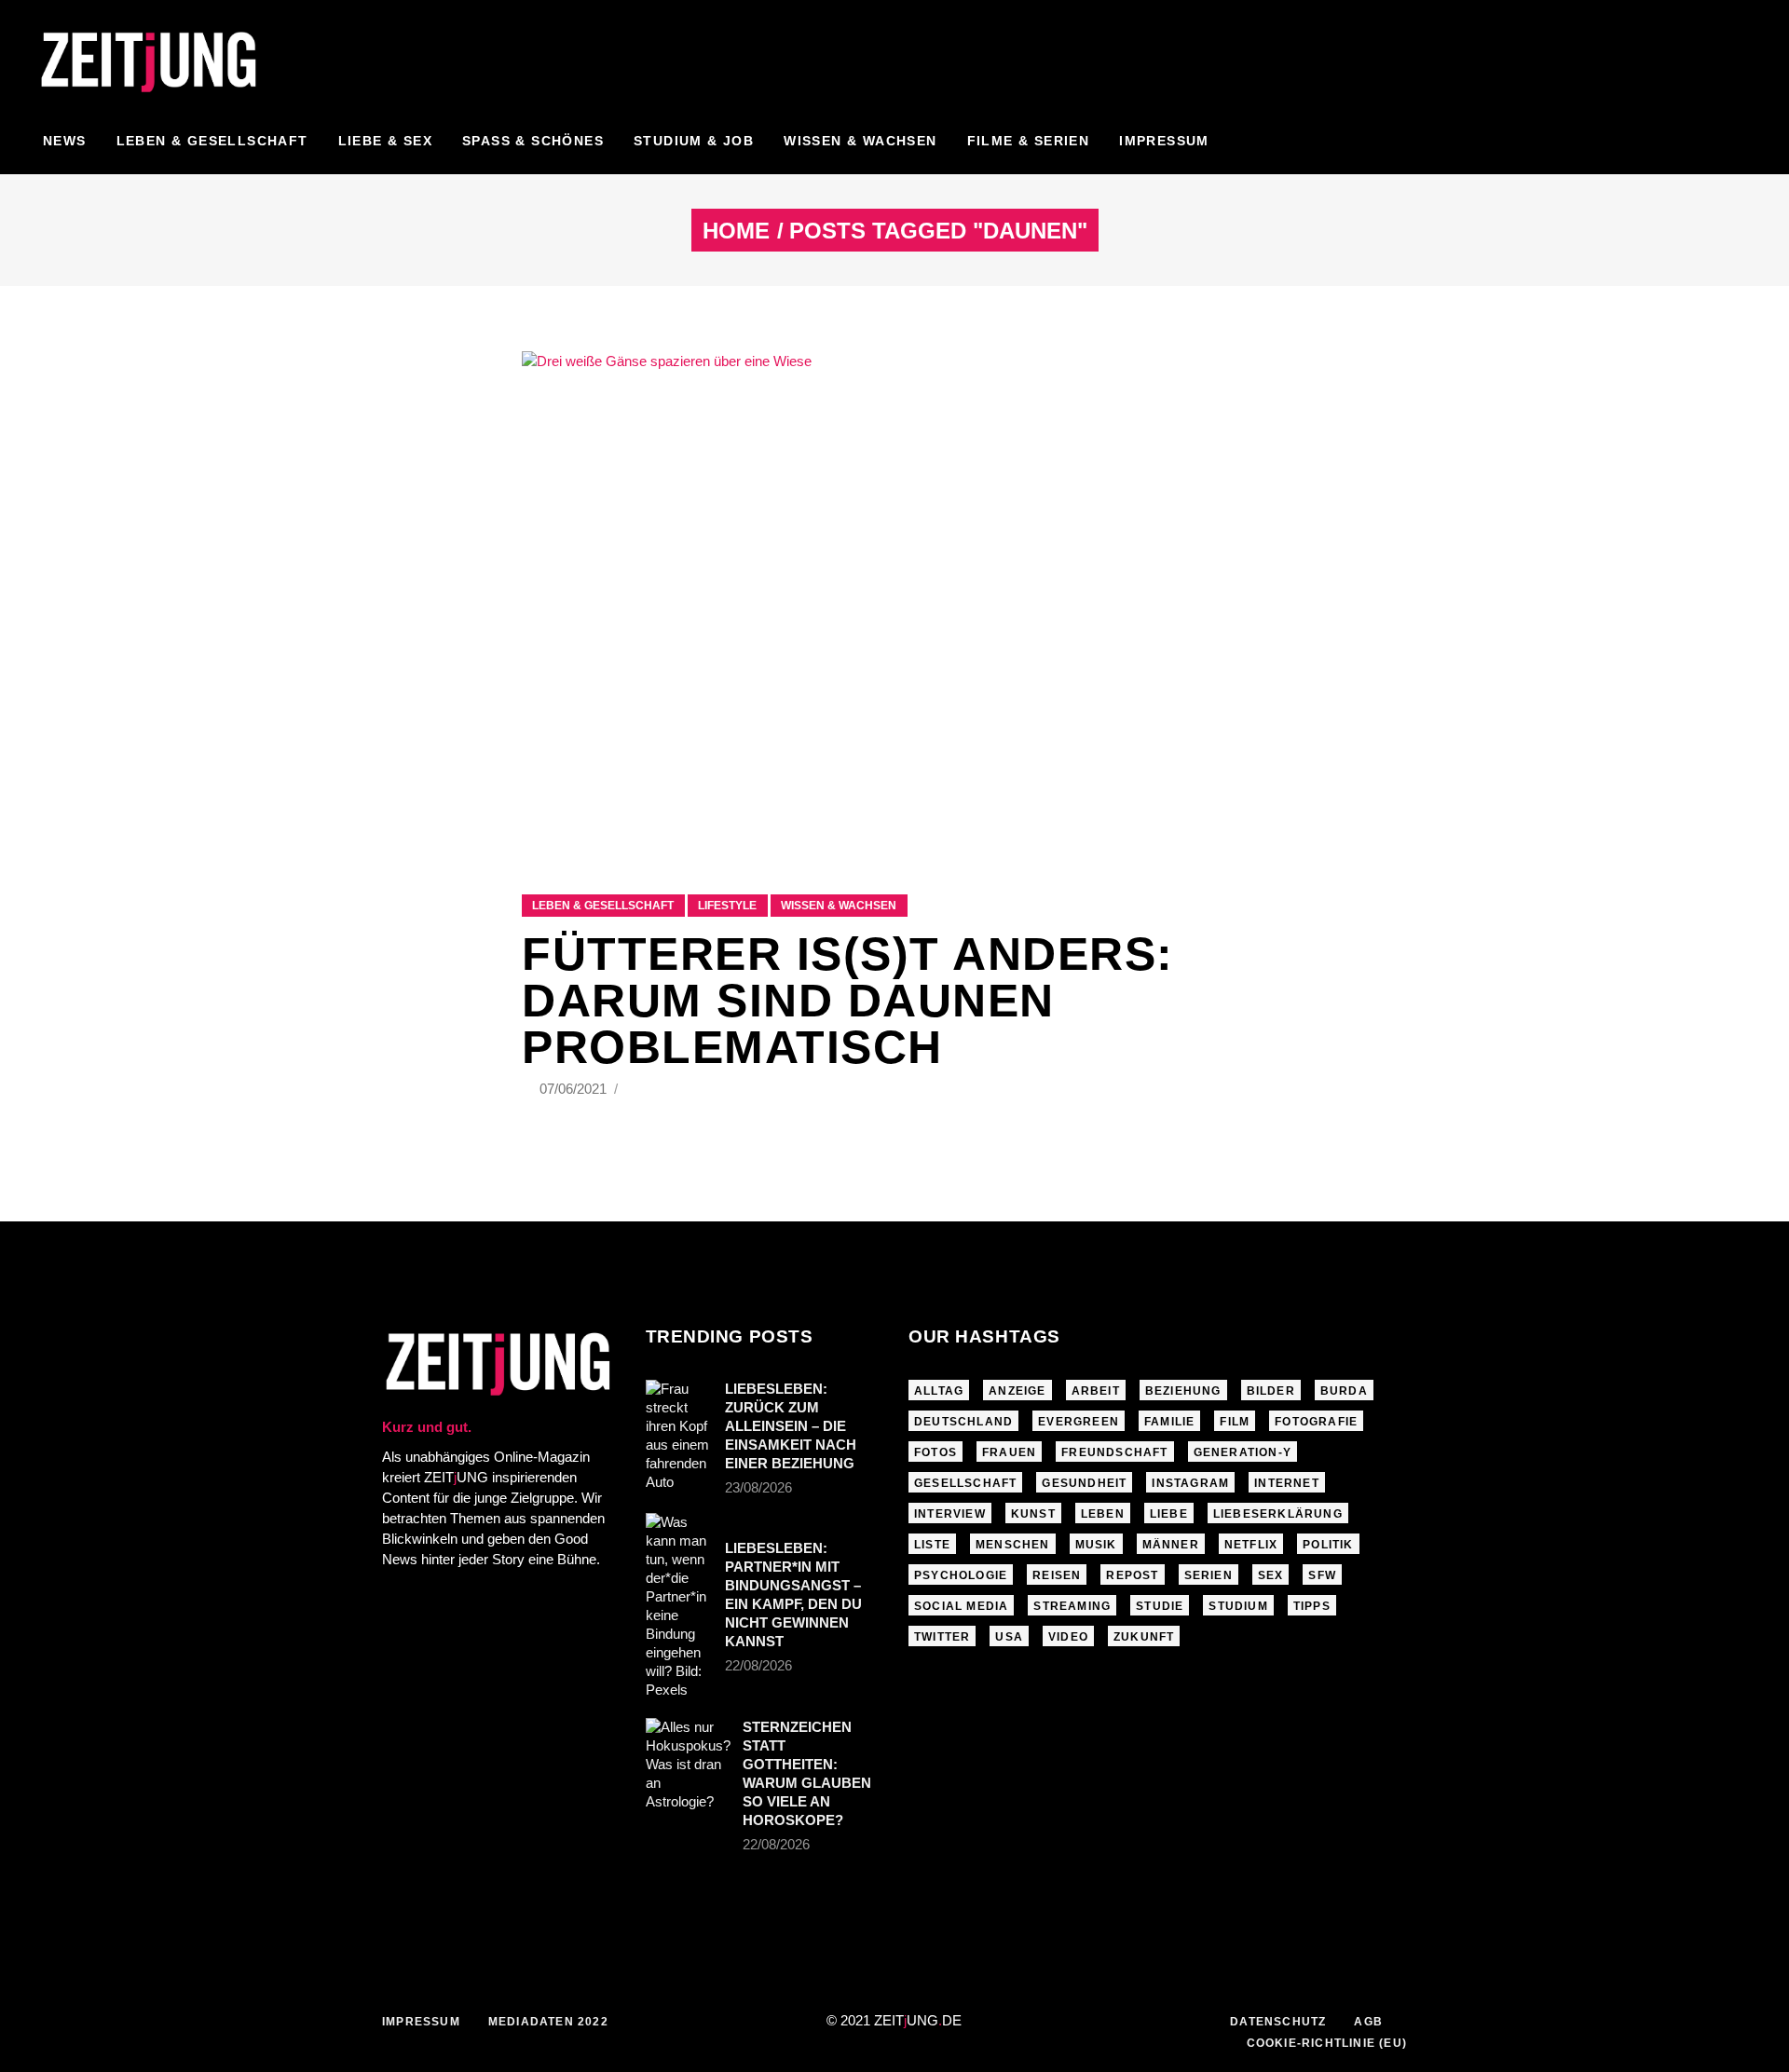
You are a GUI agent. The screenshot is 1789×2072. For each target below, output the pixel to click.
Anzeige (1017, 1391)
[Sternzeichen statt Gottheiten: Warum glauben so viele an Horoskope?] (688, 1765)
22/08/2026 (758, 1665)
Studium (1238, 1606)
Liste (932, 1545)
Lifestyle (727, 906)
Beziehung (1183, 1391)
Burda (1344, 1391)
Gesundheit (1084, 1483)
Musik (1096, 1545)
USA (1009, 1637)
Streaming (1072, 1606)
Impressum (421, 2022)
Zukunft (1144, 1637)
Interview (950, 1514)
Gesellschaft (965, 1483)
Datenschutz (1278, 2022)
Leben (1103, 1514)
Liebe (1169, 1514)
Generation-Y (1243, 1452)
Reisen (1057, 1575)
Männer (1171, 1545)
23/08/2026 (758, 1487)
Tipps (1312, 1606)
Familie (1169, 1422)
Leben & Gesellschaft (603, 906)
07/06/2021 (575, 1089)
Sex (1271, 1575)
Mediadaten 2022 (548, 2022)
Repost (1132, 1575)
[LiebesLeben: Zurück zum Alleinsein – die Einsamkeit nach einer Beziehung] (679, 1436)
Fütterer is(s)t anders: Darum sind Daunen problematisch (848, 1001)
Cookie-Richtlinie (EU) (1327, 2043)
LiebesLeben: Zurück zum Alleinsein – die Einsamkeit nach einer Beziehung (791, 1426)
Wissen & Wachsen (839, 906)
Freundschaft (1114, 1452)
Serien (1209, 1575)
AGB (1368, 2022)
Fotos (935, 1452)
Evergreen (1079, 1422)
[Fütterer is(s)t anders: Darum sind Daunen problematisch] (894, 600)
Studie (1160, 1606)
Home (736, 231)
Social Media (961, 1606)
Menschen (1013, 1545)
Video (1068, 1637)
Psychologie (961, 1575)
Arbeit (1096, 1391)
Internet (1287, 1483)
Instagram (1190, 1483)
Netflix (1251, 1545)
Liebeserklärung (1278, 1514)
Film (1235, 1422)
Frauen (1009, 1452)
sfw (1322, 1575)
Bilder (1271, 1391)
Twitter (942, 1637)
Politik (1328, 1545)
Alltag (939, 1391)
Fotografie (1316, 1422)
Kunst (1033, 1514)
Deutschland (963, 1422)
